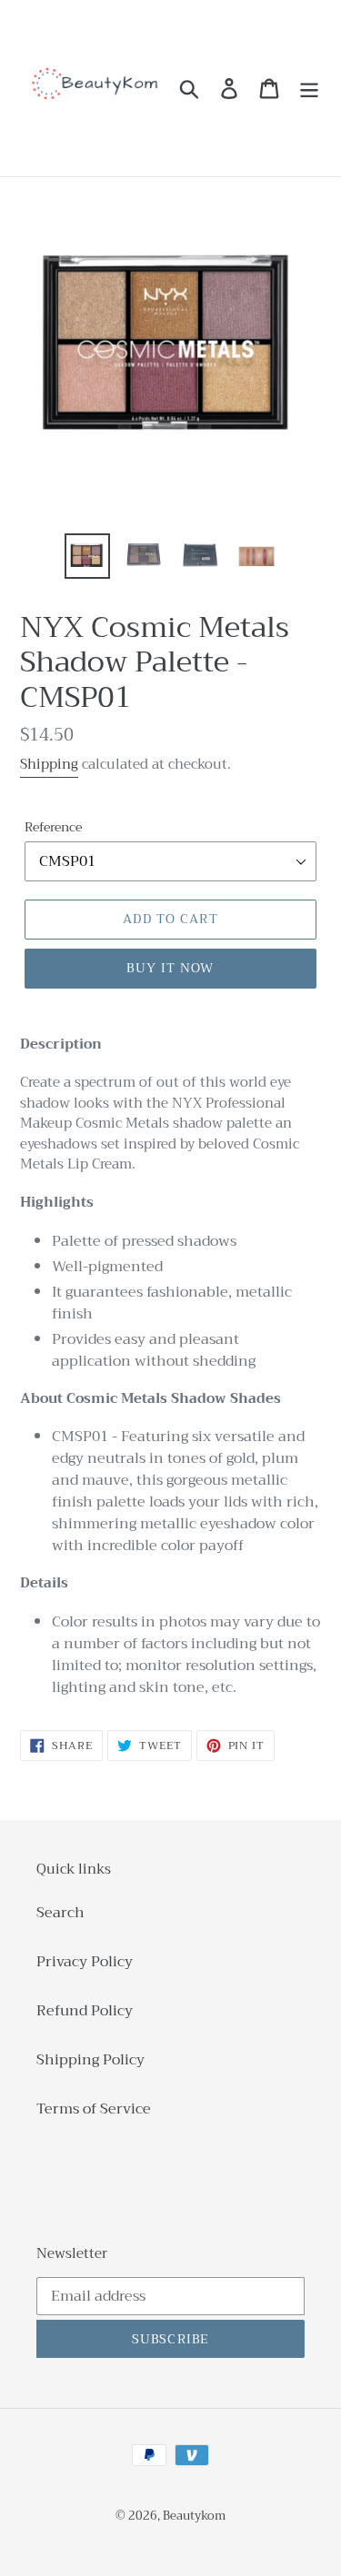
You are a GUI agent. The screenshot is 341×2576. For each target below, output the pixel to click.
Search (60, 1913)
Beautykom (194, 2516)
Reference (53, 827)
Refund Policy (85, 2011)
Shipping (49, 764)
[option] (87, 556)
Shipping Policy (90, 2060)
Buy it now (170, 968)
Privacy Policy (85, 1962)
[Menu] (309, 89)
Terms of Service (94, 2109)
